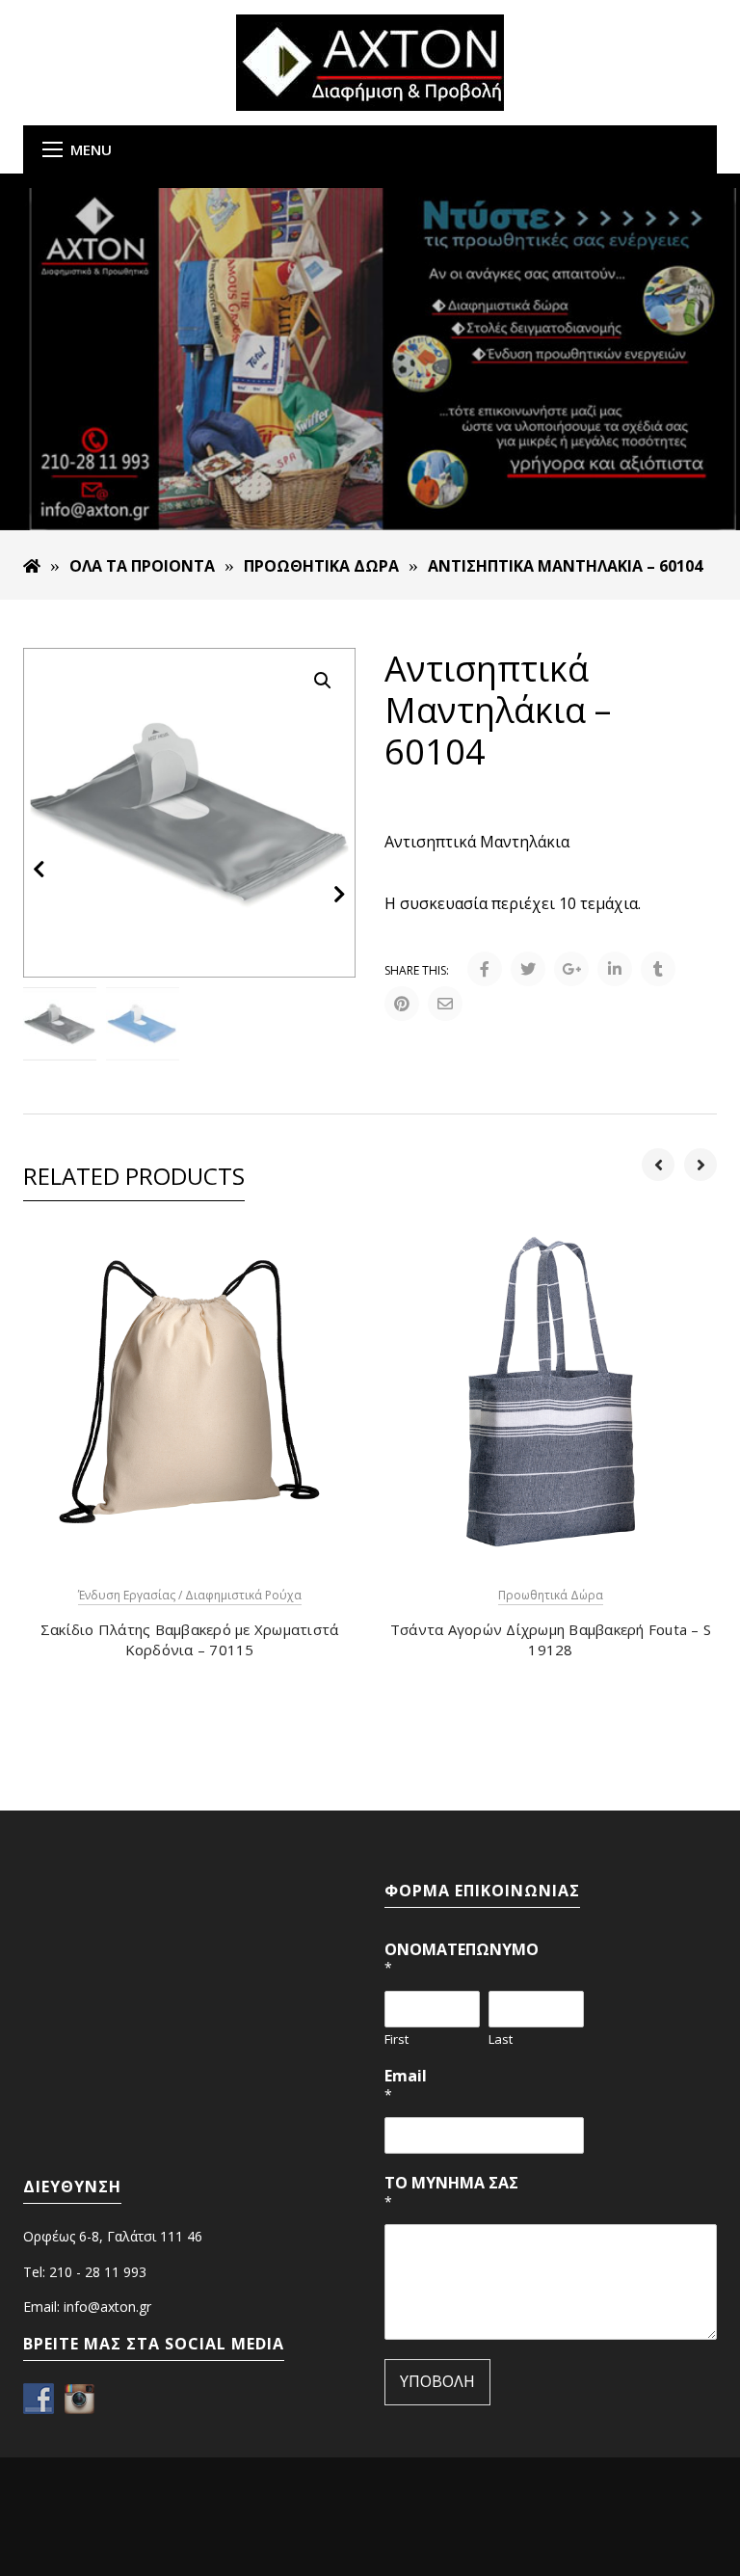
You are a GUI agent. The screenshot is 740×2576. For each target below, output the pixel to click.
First (396, 2039)
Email (406, 2085)
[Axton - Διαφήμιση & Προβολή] (370, 61)
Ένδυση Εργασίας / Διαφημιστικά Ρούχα (190, 1595)
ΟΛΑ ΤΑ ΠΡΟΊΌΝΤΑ (142, 566)
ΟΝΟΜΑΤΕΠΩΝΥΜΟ (462, 1959)
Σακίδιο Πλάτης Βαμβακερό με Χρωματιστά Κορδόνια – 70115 (190, 1639)
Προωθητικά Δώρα (321, 566)
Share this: (417, 970)
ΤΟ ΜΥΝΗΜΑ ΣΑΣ (451, 2192)
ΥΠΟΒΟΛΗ (437, 2381)
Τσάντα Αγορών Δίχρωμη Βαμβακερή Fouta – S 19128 (551, 1639)
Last (501, 2039)
